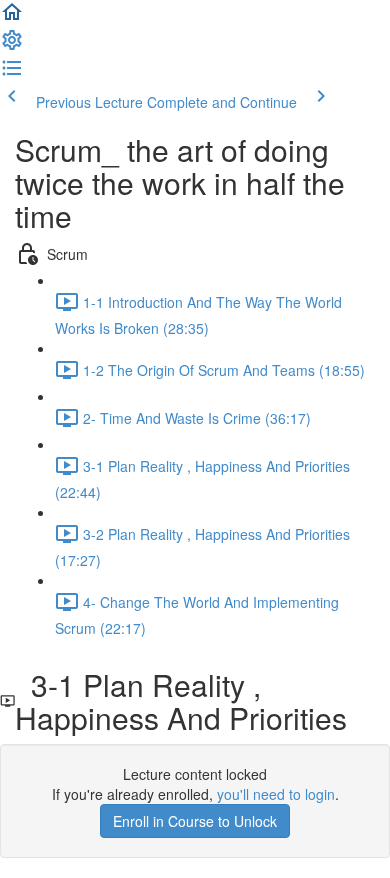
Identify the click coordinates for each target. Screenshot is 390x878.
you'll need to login (276, 794)
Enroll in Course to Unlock (195, 821)
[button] (12, 18)
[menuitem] (12, 46)
